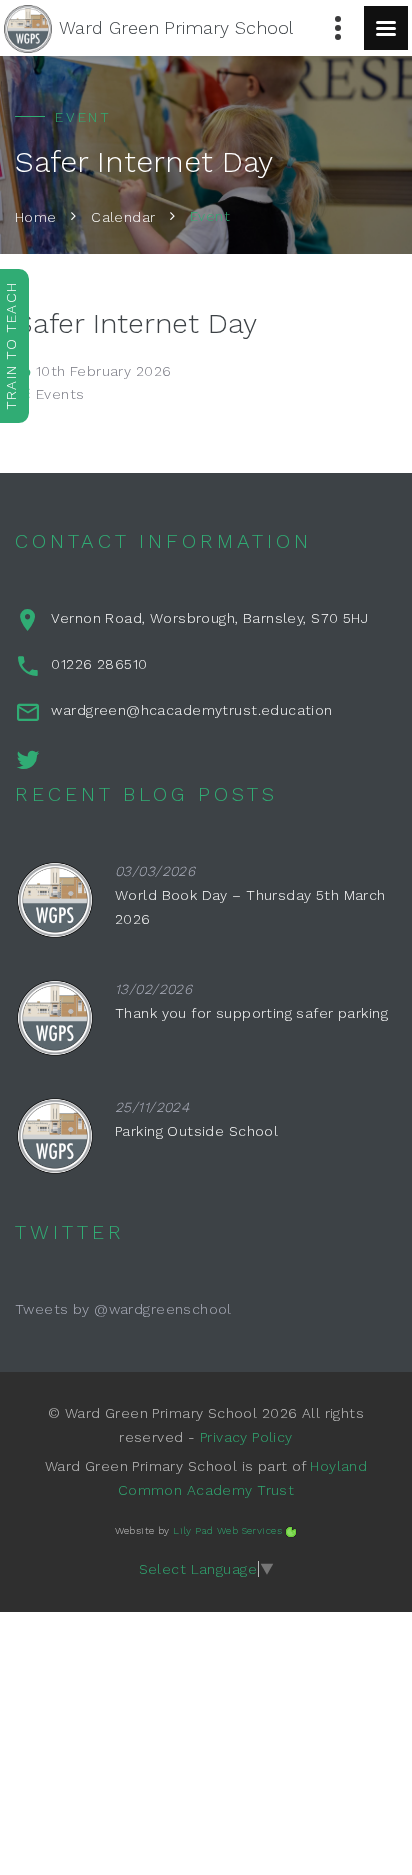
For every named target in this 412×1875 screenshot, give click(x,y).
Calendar (123, 217)
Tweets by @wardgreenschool (123, 1309)
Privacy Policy (246, 1437)
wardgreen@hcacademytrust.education (191, 710)
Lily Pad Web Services (227, 1530)
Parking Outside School (196, 1131)
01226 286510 (99, 664)
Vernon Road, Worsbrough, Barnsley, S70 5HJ (209, 618)
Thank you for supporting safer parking (251, 1013)
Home (36, 217)
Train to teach (11, 346)
